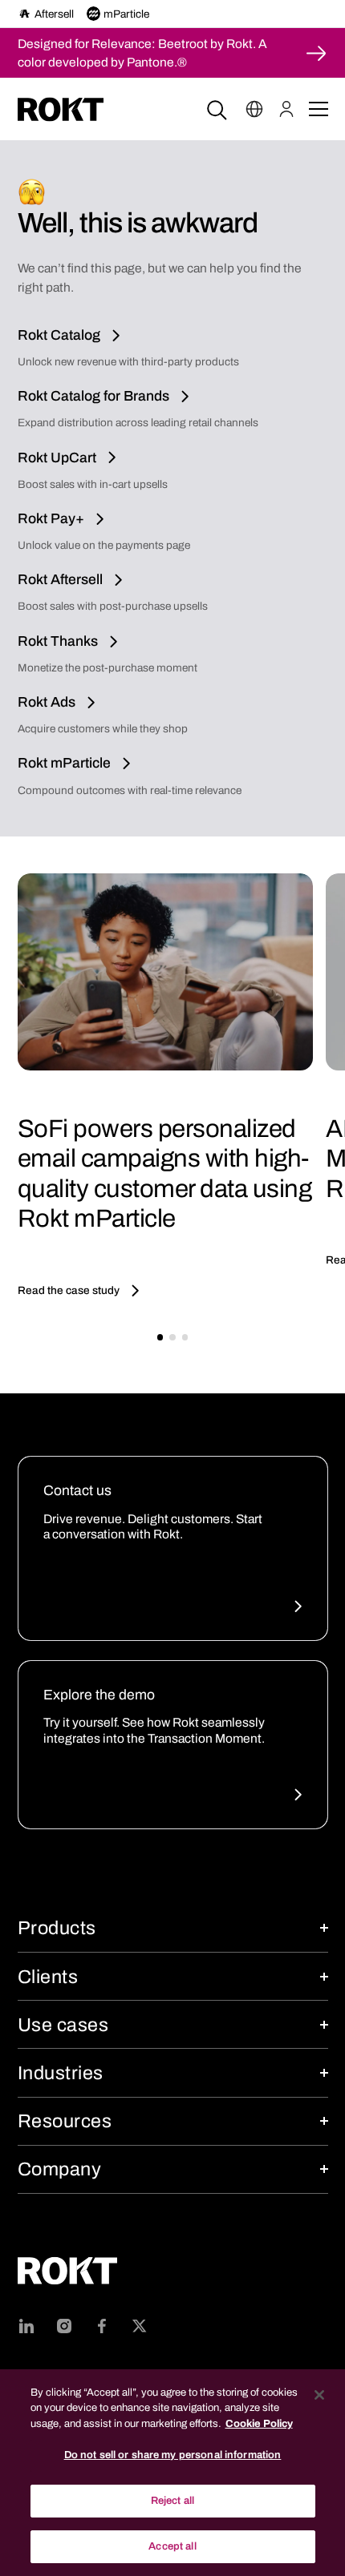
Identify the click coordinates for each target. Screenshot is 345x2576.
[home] (61, 109)
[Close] (319, 2395)
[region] (172, 2473)
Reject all (172, 2501)
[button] (254, 109)
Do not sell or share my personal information (173, 2455)
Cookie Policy (259, 2424)
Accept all (172, 2546)
